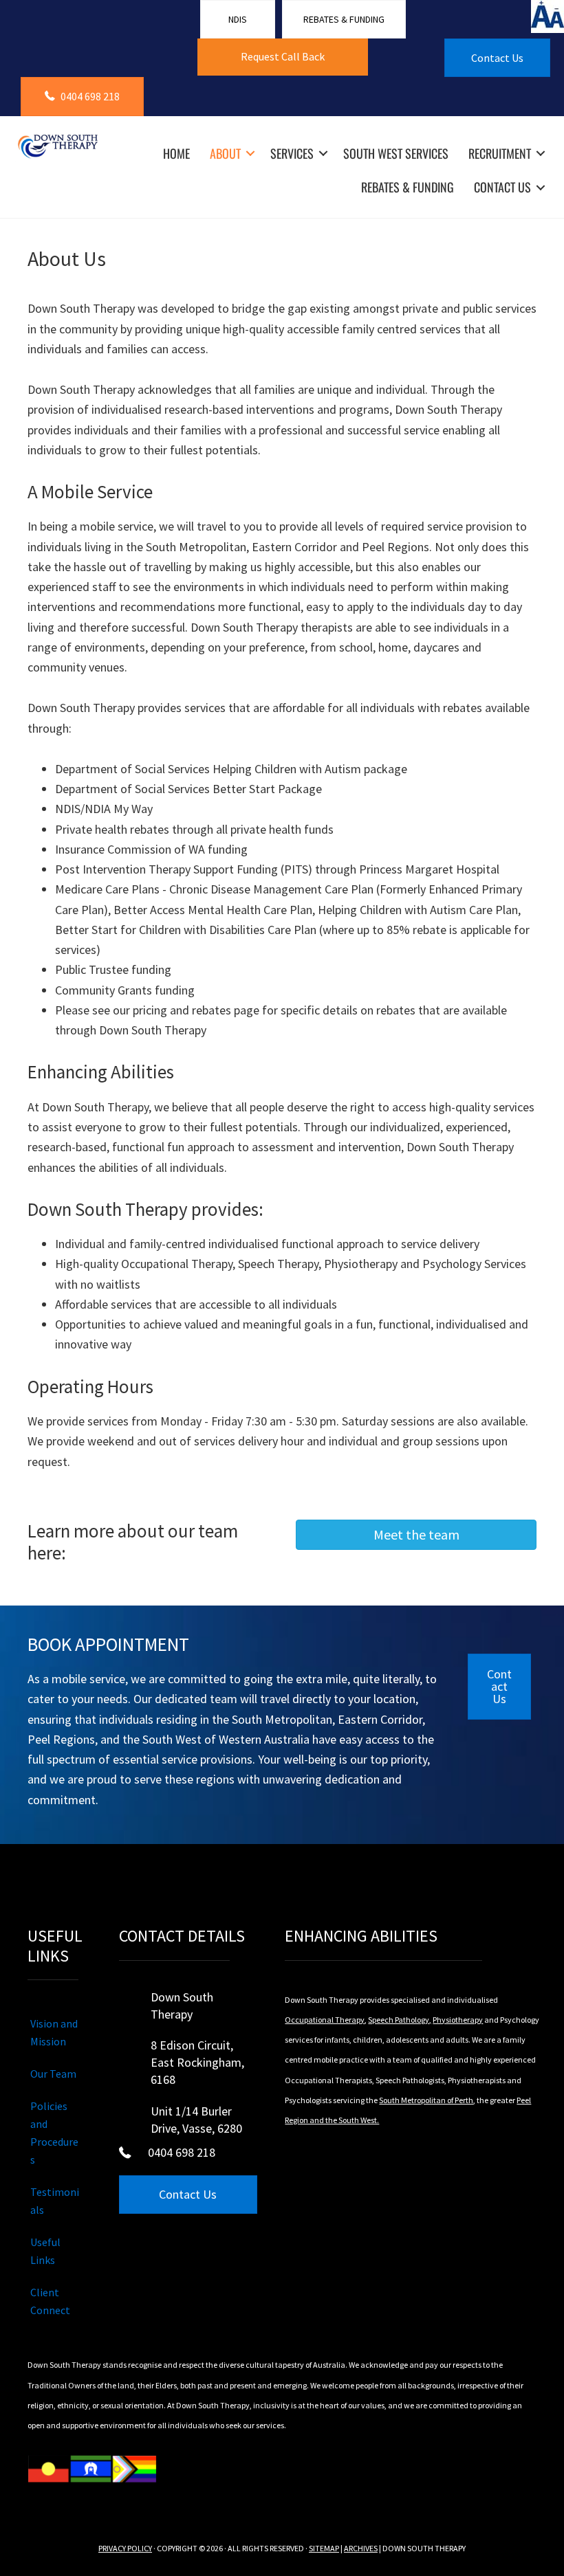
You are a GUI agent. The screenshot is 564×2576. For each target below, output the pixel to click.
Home (176, 153)
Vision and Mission (54, 2032)
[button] (282, 57)
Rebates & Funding (408, 187)
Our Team (53, 2074)
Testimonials (55, 2201)
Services (292, 153)
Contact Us (502, 187)
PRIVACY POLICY (125, 2548)
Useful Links (45, 2251)
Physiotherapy (458, 2020)
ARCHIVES (361, 2548)
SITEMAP (324, 2548)
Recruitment (500, 153)
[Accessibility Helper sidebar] (547, 16)
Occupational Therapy (325, 2020)
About (225, 153)
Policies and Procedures (54, 2133)
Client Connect (50, 2301)
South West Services (396, 153)
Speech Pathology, (400, 2020)
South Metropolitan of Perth (426, 2100)
